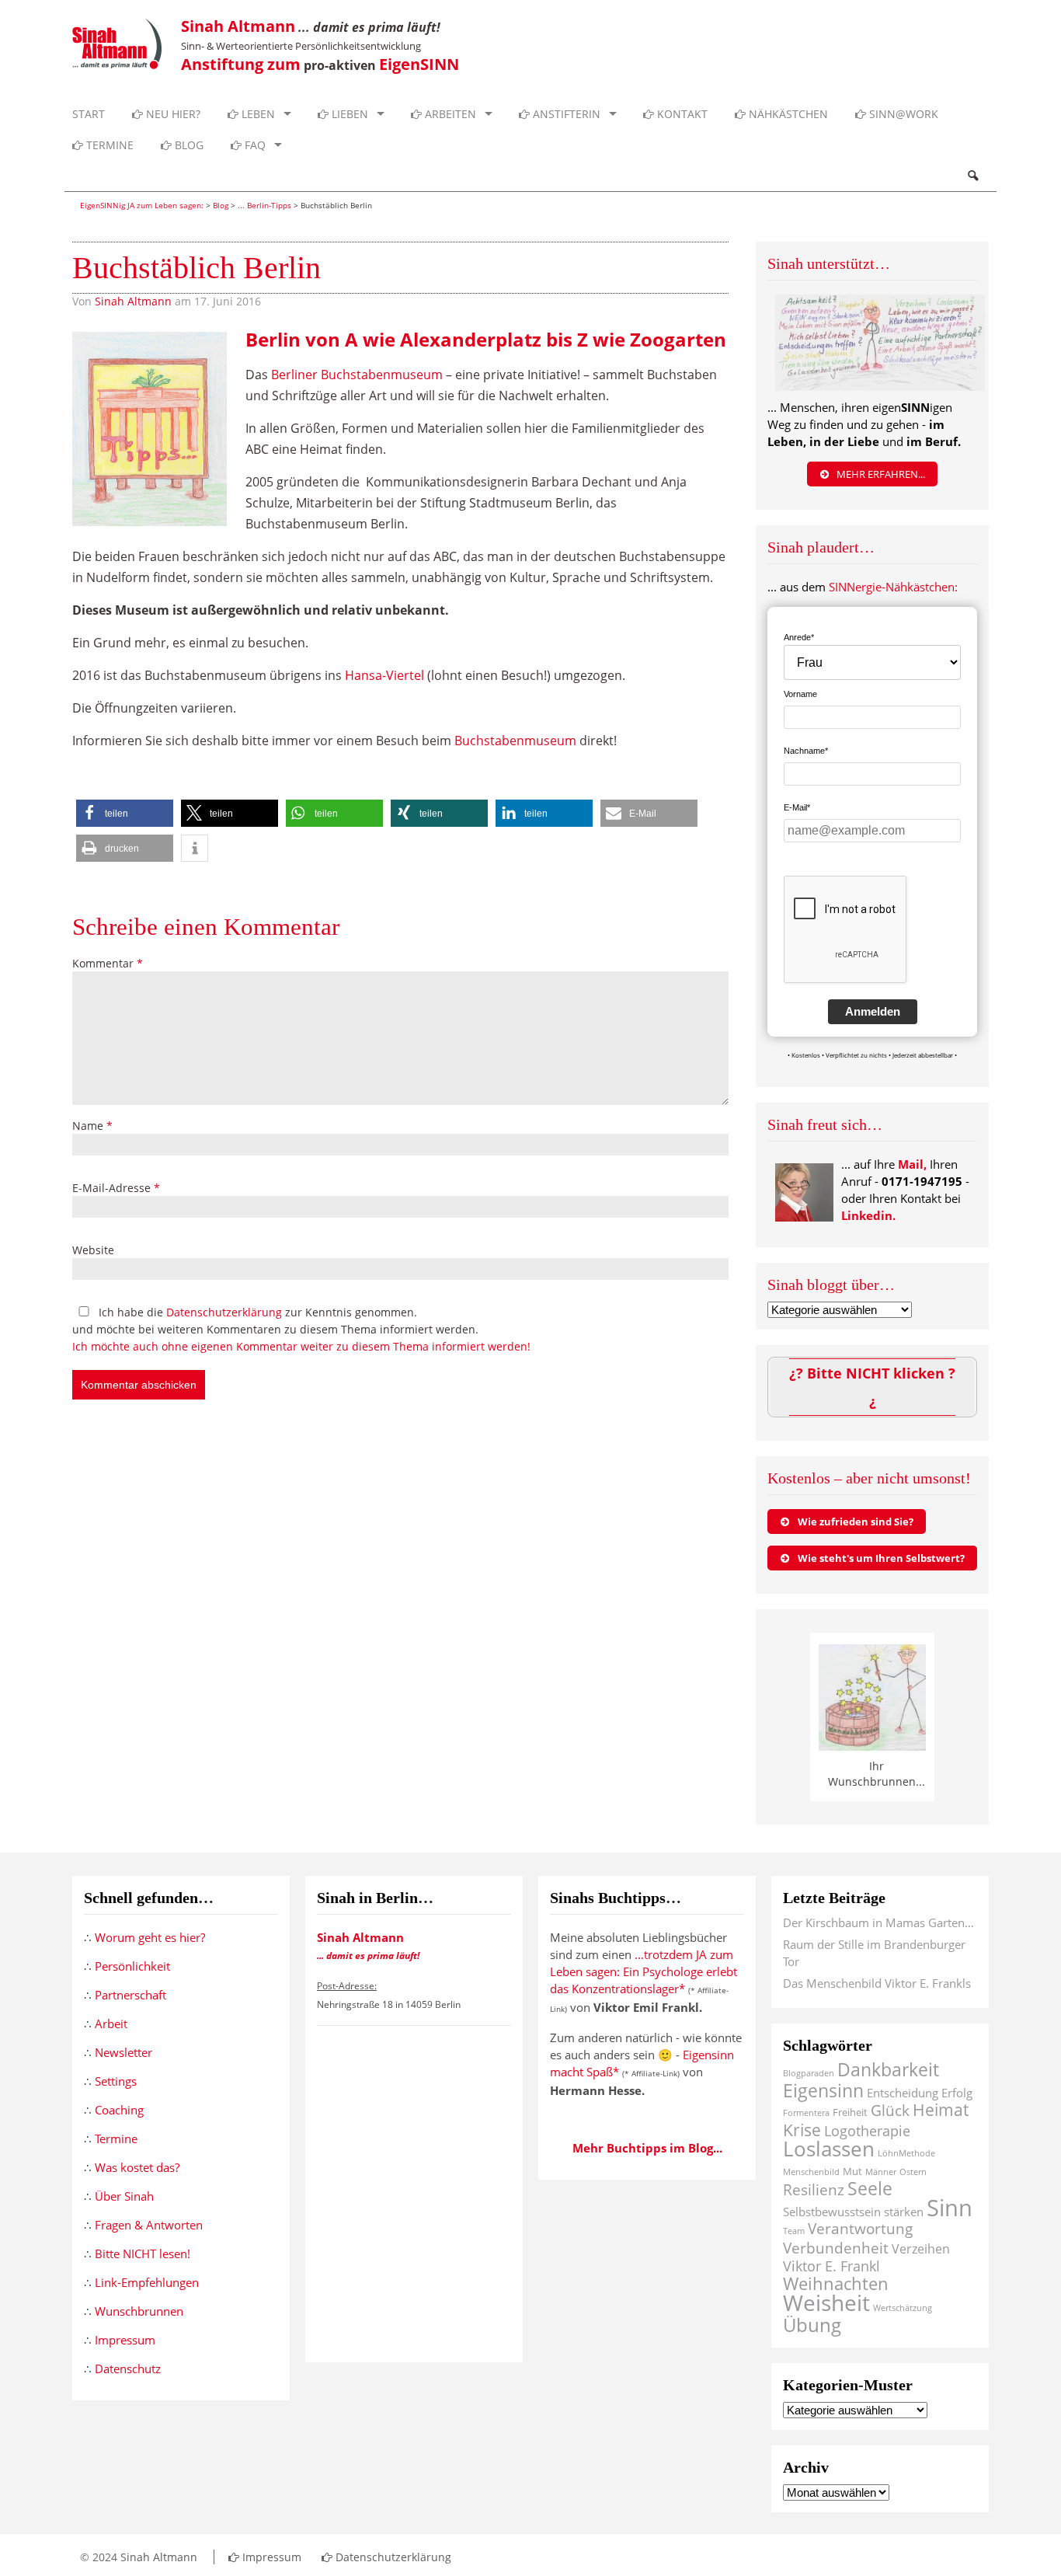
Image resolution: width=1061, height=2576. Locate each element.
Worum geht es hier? (150, 1937)
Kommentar (108, 963)
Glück (890, 2110)
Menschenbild (811, 2172)
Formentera (806, 2113)
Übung (812, 2325)
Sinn (950, 2208)
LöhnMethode (906, 2153)
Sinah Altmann (133, 301)
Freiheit (850, 2112)
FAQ (254, 145)
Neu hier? (172, 114)
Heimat (941, 2109)
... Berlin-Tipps (264, 205)
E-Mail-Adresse (116, 1188)
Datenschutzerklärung (224, 1312)
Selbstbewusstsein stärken (853, 2212)
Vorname (800, 694)
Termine (108, 145)
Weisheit (826, 2302)
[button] (125, 813)
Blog (188, 145)
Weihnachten (836, 2283)
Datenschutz (128, 2369)
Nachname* (806, 751)
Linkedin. (868, 1215)
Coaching (119, 2110)
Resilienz (814, 2189)
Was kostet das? (137, 2167)
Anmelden (873, 1011)
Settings (116, 2081)
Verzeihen (921, 2249)
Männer (881, 2172)
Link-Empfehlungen (147, 2282)
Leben (257, 114)
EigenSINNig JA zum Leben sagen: (142, 205)
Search (972, 176)
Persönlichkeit (132, 1966)
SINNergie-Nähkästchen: (893, 587)
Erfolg (957, 2093)
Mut (852, 2171)
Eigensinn (823, 2090)
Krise (802, 2130)
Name (92, 1126)
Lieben (348, 114)
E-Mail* (797, 807)
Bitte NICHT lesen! (143, 2254)
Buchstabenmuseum (515, 741)
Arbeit (111, 2024)
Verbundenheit (836, 2248)
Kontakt (681, 114)
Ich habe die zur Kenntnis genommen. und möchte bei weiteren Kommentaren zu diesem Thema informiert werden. (301, 1329)
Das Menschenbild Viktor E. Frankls (877, 1983)
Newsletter (123, 2052)
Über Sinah (124, 2196)
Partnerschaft (130, 1995)
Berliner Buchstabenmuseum (357, 375)
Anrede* (799, 637)
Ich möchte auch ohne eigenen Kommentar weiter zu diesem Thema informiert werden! (301, 1346)
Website (93, 1250)
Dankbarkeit (888, 2070)
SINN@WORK (902, 114)
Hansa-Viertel (384, 675)
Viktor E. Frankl (831, 2266)
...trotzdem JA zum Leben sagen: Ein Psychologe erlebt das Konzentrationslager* (644, 1971)
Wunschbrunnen (139, 2311)
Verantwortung (860, 2228)
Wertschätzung (903, 2308)
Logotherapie (867, 2131)
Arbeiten (449, 114)
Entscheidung (903, 2093)
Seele (870, 2189)
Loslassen (829, 2149)
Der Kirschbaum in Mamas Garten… (878, 1922)
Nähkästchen (787, 114)
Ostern (913, 2172)
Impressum (125, 2340)
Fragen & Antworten (149, 2225)
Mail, (912, 1164)
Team (794, 2231)
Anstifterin (565, 114)
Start (89, 114)
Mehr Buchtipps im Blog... (647, 2148)
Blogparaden (809, 2073)
